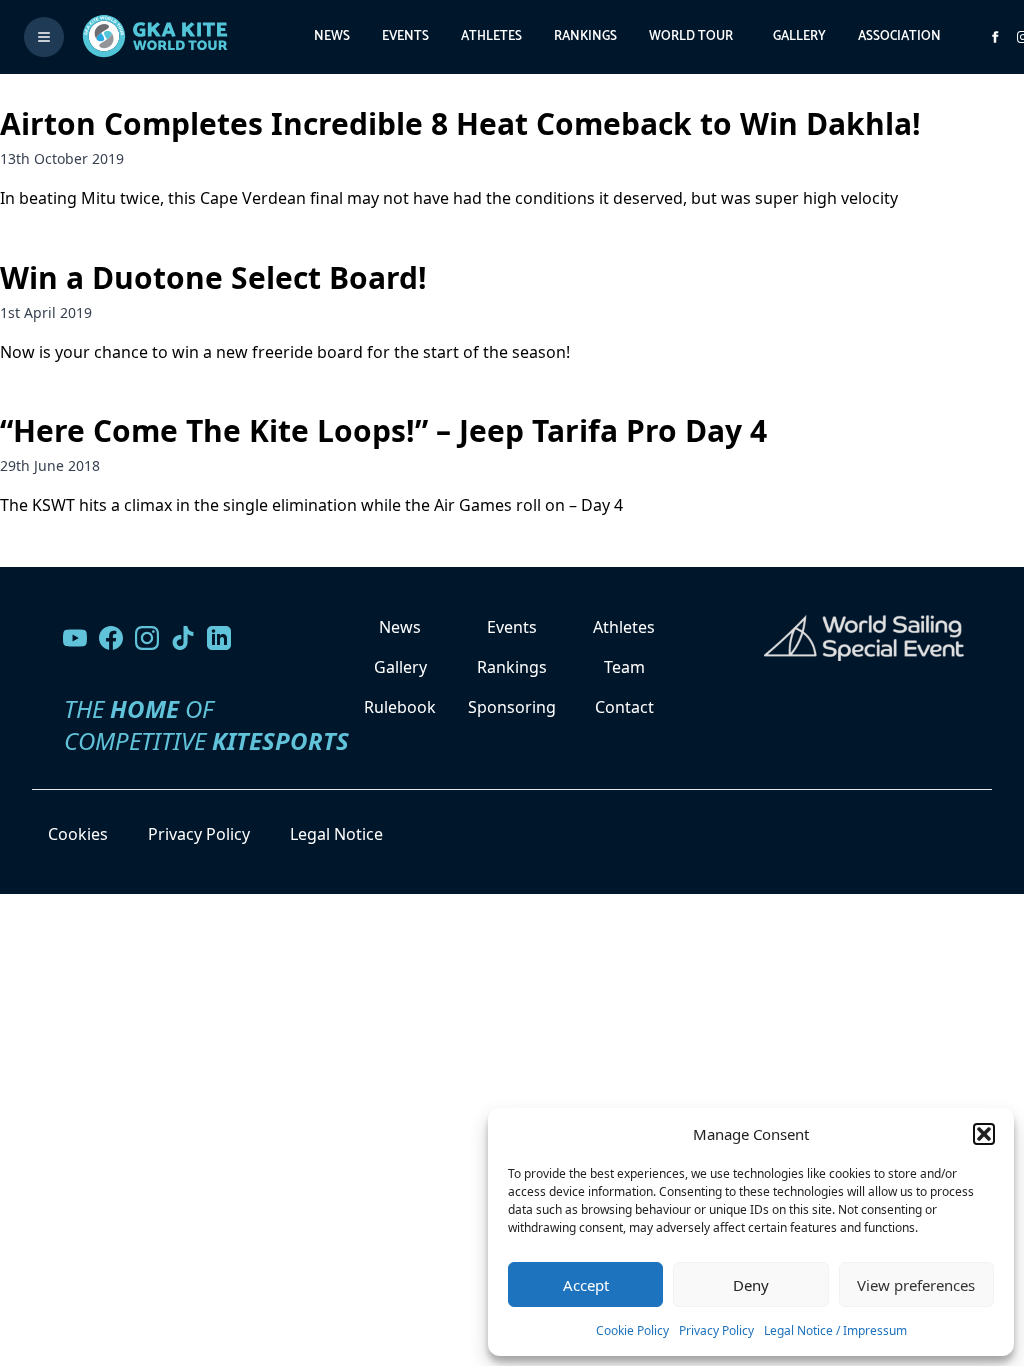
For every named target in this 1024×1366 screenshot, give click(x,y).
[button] (984, 1134)
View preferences (916, 1285)
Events (405, 36)
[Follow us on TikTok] (183, 638)
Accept (586, 1285)
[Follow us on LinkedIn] (219, 638)
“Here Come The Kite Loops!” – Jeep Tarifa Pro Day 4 (383, 430)
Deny (751, 1285)
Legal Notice (336, 834)
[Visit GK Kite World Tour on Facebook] (995, 37)
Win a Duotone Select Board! (213, 277)
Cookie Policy (632, 1330)
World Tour (691, 36)
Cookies (78, 834)
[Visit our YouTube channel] (75, 638)
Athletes (491, 36)
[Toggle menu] (44, 37)
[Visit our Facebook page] (111, 638)
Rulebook (400, 707)
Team (624, 667)
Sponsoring (512, 707)
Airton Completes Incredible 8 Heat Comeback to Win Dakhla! (460, 123)
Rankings (585, 36)
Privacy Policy (716, 1330)
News (332, 36)
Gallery (799, 36)
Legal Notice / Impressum (835, 1330)
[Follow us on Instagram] (147, 638)
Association (899, 36)
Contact (624, 707)
